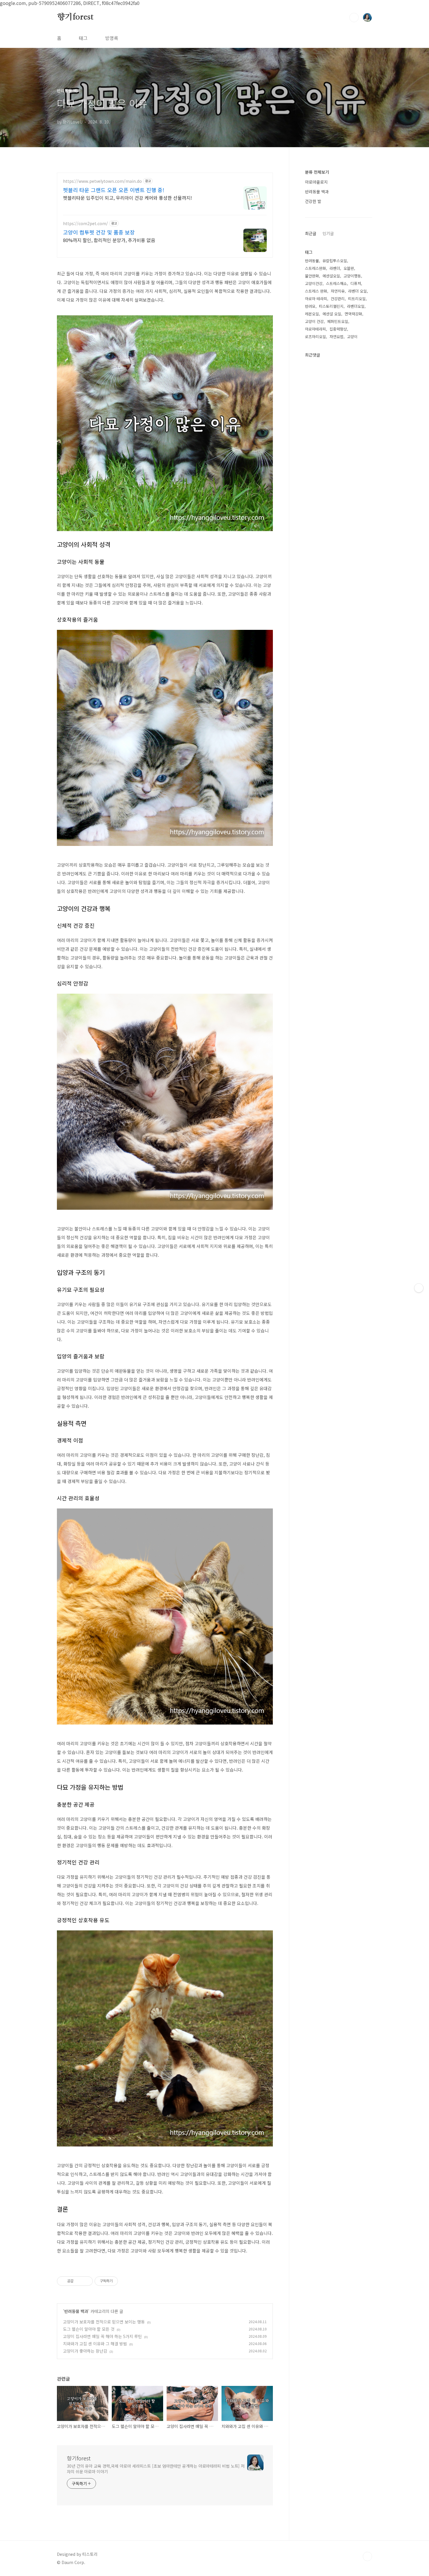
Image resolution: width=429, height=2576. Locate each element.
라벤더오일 (356, 306)
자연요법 (336, 337)
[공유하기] (79, 2281)
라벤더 (335, 268)
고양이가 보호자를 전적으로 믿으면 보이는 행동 (104, 2322)
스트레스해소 (336, 283)
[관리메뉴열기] (419, 1288)
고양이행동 (352, 276)
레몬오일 (312, 314)
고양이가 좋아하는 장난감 (85, 2351)
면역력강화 (353, 314)
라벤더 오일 (357, 291)
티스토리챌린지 (331, 306)
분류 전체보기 (317, 172)
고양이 (352, 337)
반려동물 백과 (76, 2311)
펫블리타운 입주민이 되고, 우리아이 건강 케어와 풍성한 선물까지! (128, 198)
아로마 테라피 (316, 299)
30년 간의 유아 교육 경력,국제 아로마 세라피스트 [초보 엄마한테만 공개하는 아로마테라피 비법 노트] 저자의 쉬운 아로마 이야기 (156, 2469)
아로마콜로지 (316, 182)
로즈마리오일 (315, 337)
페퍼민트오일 (338, 321)
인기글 (328, 233)
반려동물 (312, 261)
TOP (367, 2556)
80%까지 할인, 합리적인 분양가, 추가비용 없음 (109, 240)
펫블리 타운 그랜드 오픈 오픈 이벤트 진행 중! (114, 190)
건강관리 (338, 299)
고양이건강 (314, 283)
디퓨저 (356, 283)
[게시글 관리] (86, 2281)
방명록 (112, 38)
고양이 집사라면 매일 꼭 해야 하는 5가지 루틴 (102, 2336)
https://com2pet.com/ (86, 224)
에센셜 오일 (332, 314)
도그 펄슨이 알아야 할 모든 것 (89, 2329)
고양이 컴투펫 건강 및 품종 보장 (99, 232)
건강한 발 (313, 201)
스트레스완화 (315, 268)
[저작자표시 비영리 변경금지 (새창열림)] (126, 2281)
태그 (83, 38)
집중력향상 (338, 329)
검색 (354, 18)
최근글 (311, 233)
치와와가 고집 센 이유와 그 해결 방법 (95, 2344)
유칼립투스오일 (335, 261)
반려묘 (310, 306)
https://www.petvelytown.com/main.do (102, 181)
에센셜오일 (331, 276)
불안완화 (312, 276)
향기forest (75, 17)
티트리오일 (357, 299)
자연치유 (338, 291)
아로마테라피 (315, 329)
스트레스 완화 (316, 291)
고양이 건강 (314, 321)
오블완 (349, 268)
